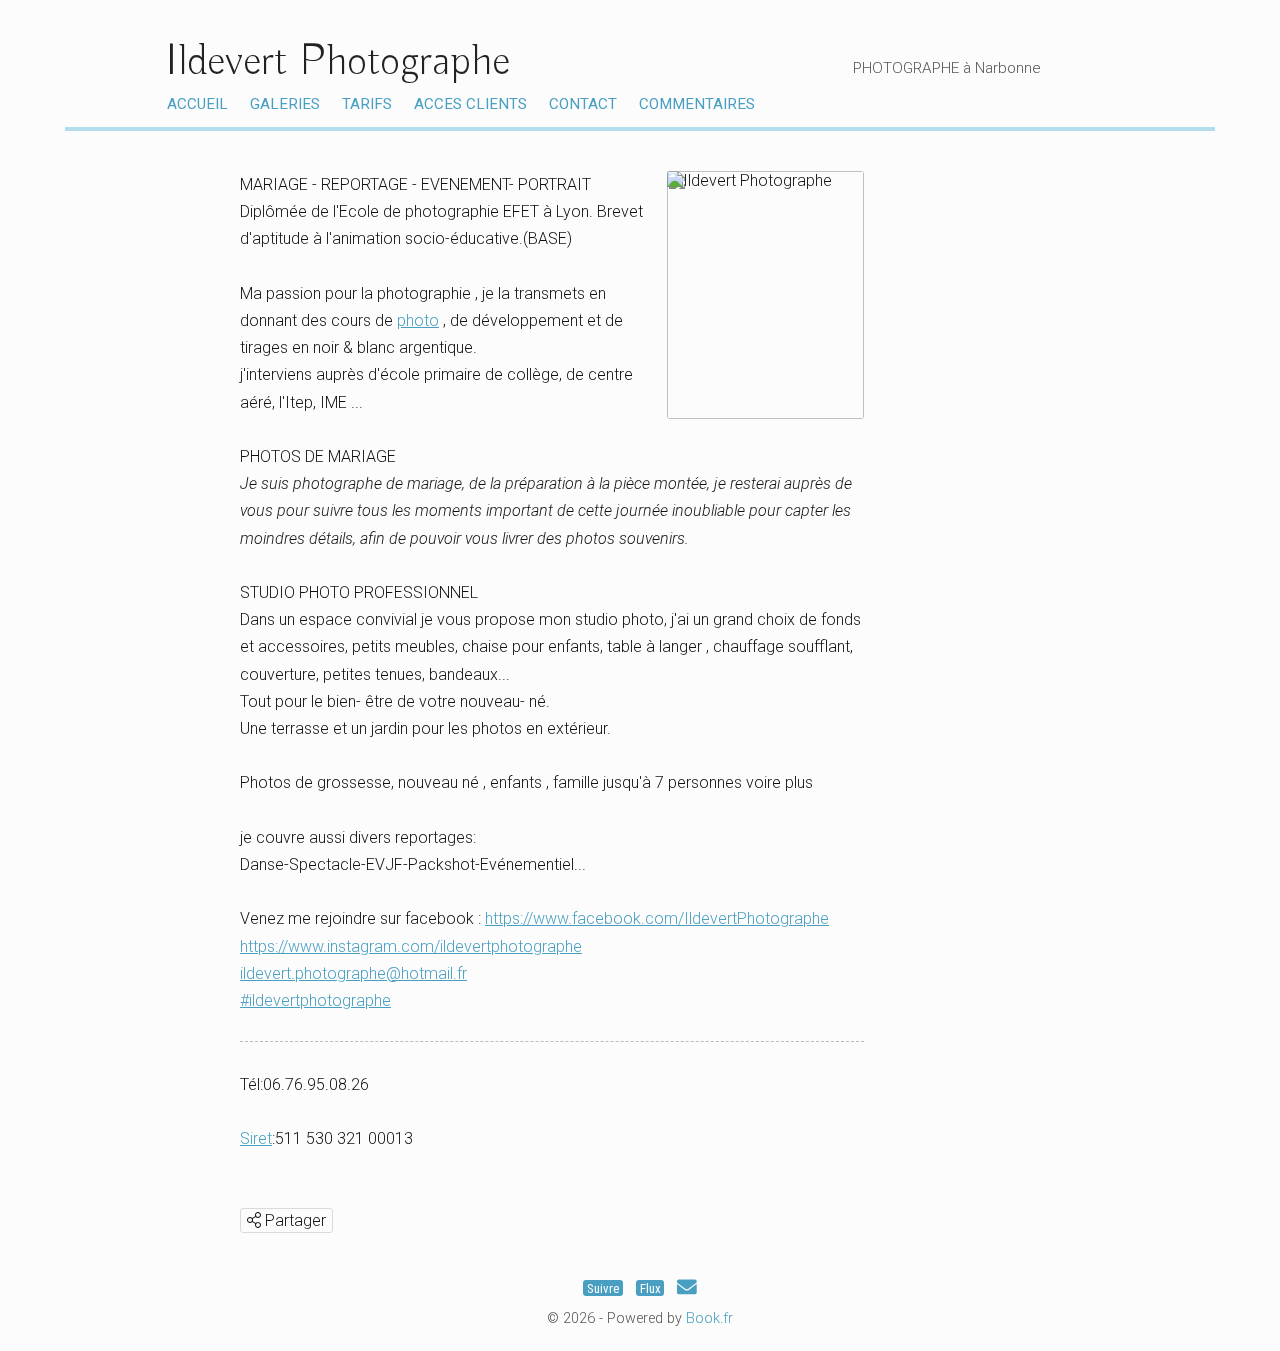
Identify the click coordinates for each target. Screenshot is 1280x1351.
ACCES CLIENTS (470, 104)
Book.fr (709, 1318)
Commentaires (697, 104)
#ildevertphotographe (315, 1000)
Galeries (285, 104)
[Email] (687, 1288)
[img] (254, 1220)
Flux (650, 1288)
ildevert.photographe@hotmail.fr (353, 973)
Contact (583, 104)
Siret (256, 1138)
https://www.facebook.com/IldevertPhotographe (657, 918)
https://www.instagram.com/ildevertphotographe (411, 946)
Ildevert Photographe (337, 62)
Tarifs (367, 104)
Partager (293, 1220)
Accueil (197, 104)
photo (418, 320)
